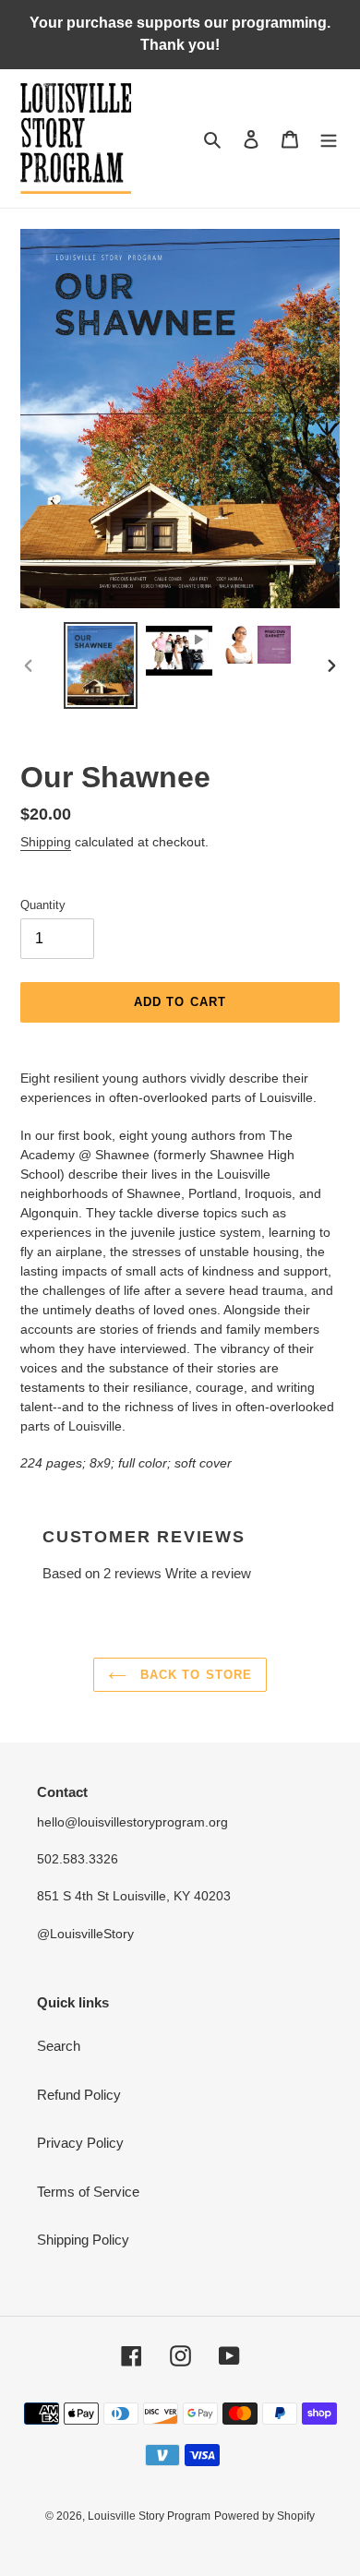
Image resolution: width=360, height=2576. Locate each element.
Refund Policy (79, 2095)
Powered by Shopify (264, 2516)
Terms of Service (88, 2192)
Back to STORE (194, 1675)
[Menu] (329, 139)
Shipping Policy (83, 2240)
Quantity (43, 905)
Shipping (46, 842)
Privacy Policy (80, 2143)
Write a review (208, 1573)
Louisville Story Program (149, 2516)
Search (59, 2046)
